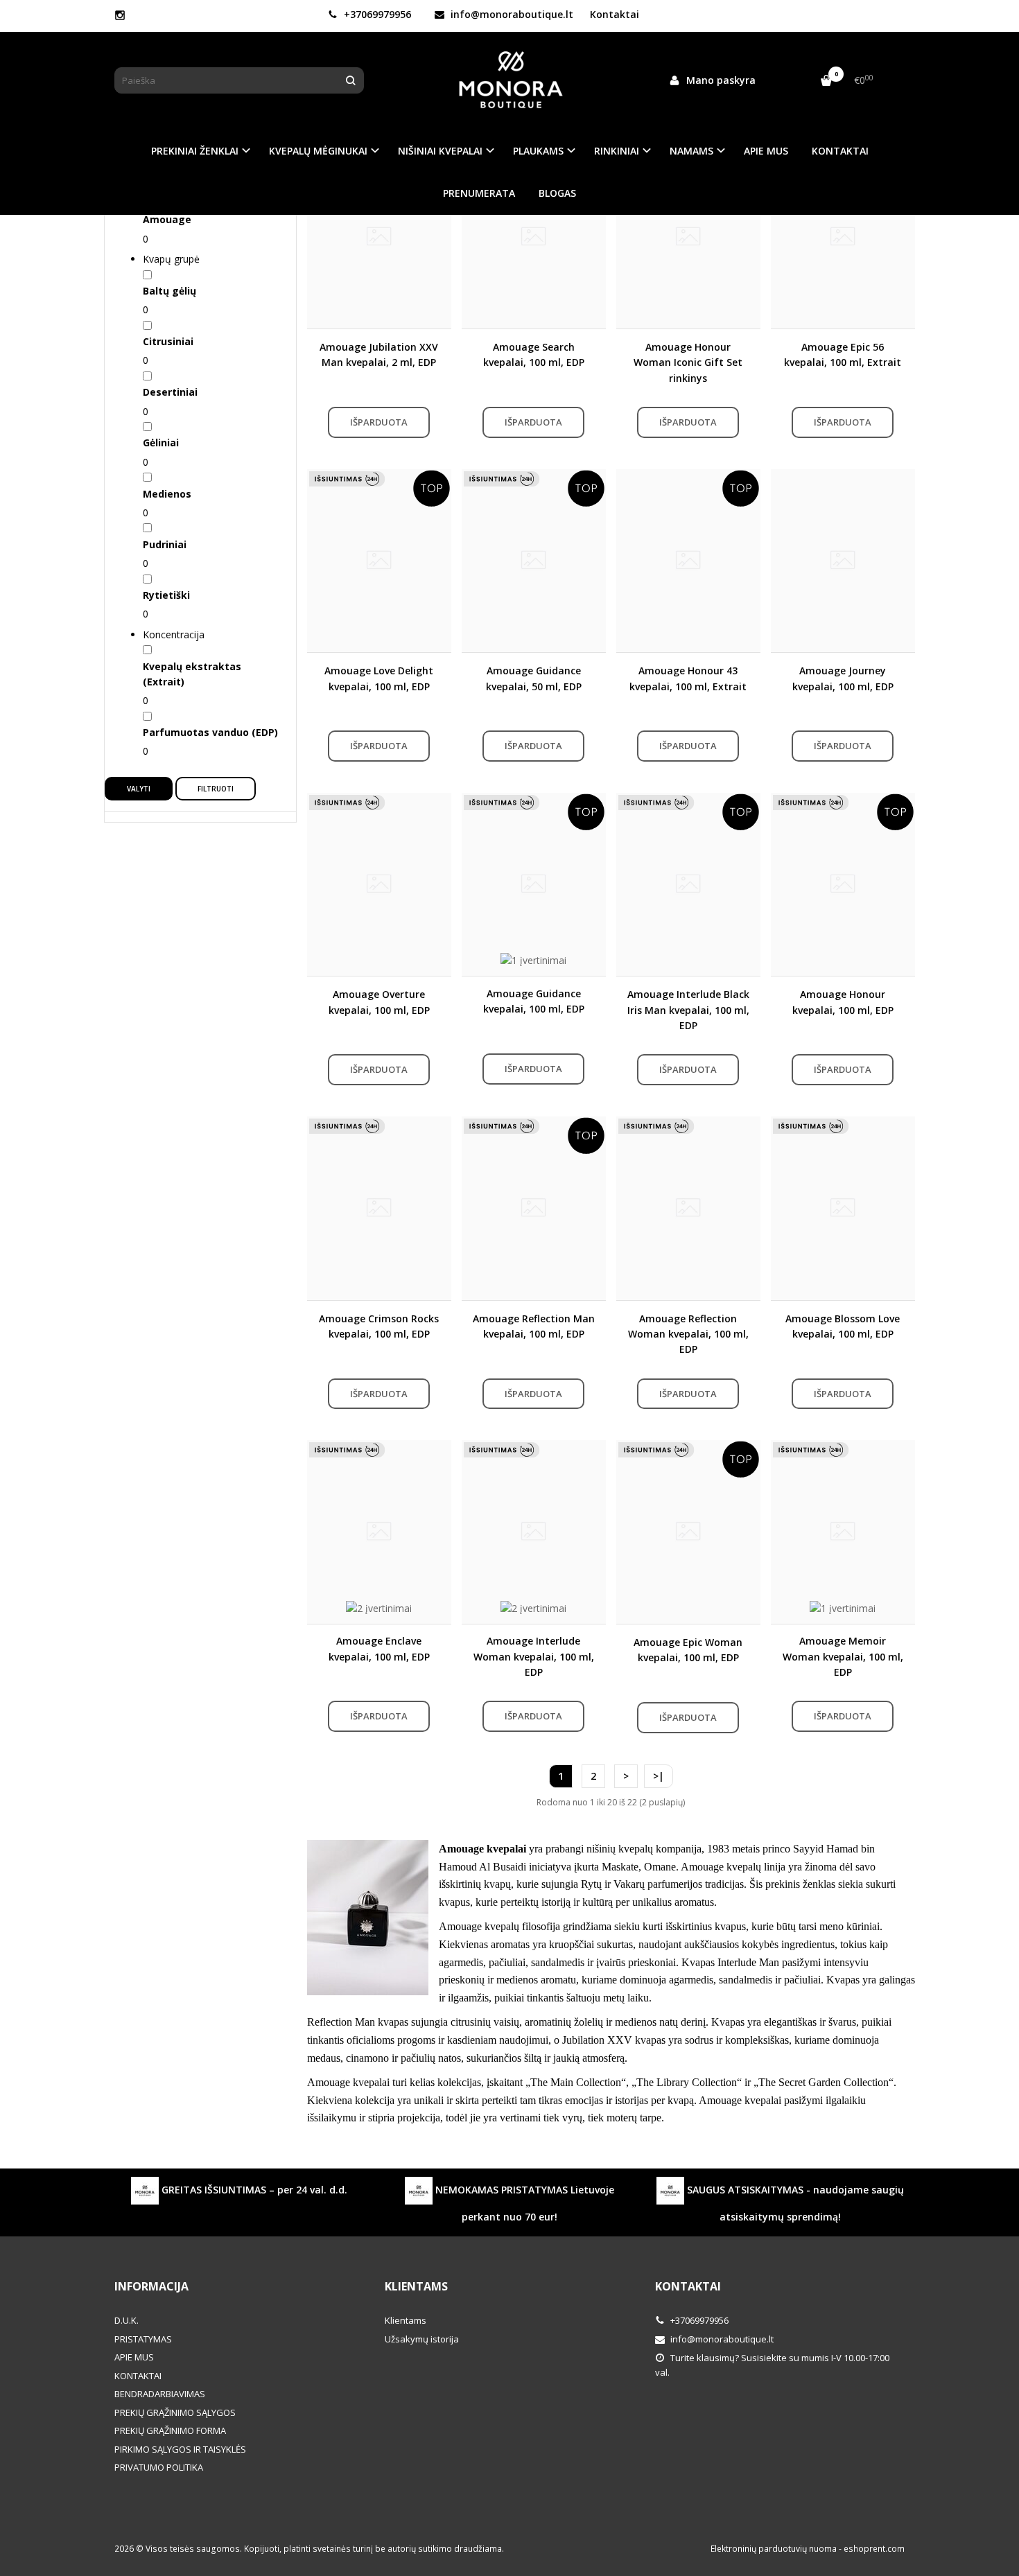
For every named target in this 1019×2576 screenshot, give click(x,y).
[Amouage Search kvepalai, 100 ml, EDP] (534, 237)
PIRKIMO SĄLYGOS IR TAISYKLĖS (180, 2449)
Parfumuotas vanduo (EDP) (210, 732)
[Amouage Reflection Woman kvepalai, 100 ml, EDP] (688, 1208)
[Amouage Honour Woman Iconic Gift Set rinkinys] (688, 237)
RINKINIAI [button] (617, 151)
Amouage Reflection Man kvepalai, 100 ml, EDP (534, 1326)
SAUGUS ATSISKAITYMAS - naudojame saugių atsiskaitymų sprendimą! (794, 2202)
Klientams (416, 2286)
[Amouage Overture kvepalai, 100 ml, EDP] (379, 884)
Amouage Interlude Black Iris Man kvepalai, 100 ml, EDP (688, 1010)
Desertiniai (170, 392)
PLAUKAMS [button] (538, 151)
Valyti (139, 789)
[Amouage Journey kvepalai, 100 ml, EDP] (843, 561)
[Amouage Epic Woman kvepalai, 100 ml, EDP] (688, 1532)
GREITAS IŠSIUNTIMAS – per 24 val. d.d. (253, 2189)
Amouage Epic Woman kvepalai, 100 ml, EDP (688, 1650)
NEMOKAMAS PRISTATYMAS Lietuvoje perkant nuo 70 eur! (523, 2202)
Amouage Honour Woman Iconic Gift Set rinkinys (688, 362)
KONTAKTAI (840, 151)
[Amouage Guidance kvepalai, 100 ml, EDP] (534, 884)
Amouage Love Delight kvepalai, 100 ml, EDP (379, 678)
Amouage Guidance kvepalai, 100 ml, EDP (534, 1001)
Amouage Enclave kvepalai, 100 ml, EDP (379, 1648)
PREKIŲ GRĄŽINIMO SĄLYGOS (175, 2412)
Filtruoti (216, 789)
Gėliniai (161, 443)
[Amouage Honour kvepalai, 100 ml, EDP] (843, 884)
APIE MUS (766, 151)
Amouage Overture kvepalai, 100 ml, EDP (379, 1002)
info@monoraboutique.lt (511, 14)
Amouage (167, 219)
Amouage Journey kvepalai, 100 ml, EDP (843, 678)
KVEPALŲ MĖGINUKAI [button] (318, 151)
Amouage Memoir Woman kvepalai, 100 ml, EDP (843, 1656)
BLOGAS (557, 193)
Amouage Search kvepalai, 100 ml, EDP (534, 354)
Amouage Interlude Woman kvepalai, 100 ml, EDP (534, 1656)
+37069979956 (376, 14)
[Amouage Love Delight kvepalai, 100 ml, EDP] (379, 561)
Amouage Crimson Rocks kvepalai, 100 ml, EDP (379, 1326)
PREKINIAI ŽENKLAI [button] (195, 151)
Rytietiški (166, 595)
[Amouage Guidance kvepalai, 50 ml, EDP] (534, 561)
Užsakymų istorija (422, 2339)
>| (659, 1776)
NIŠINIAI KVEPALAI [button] (440, 151)
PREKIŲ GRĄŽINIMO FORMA (170, 2430)
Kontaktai (615, 14)
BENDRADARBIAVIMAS (160, 2394)
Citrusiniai (168, 341)
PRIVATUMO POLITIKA (159, 2467)
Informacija (151, 2286)
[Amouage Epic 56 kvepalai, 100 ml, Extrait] (843, 237)
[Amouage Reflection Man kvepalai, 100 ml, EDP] (534, 1208)
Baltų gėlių (169, 291)
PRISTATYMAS (143, 2339)
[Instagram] (120, 15)
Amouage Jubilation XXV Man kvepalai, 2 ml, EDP (379, 354)
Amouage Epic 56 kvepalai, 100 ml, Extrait (843, 354)
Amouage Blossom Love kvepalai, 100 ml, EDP (843, 1326)
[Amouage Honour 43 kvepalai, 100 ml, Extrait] (688, 561)
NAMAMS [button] (691, 151)
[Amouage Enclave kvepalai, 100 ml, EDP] (379, 1532)
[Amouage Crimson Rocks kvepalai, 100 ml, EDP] (379, 1208)
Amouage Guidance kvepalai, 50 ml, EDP (534, 678)
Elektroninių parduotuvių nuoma (774, 2549)
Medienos (167, 494)
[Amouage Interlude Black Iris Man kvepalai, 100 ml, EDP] (688, 884)
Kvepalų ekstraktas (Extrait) (192, 674)
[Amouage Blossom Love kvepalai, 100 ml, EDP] (843, 1208)
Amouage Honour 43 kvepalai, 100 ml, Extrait (688, 678)
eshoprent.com (874, 2549)
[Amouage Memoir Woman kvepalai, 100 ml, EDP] (843, 1532)
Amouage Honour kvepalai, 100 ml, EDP (843, 1002)
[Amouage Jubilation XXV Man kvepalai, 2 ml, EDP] (379, 237)
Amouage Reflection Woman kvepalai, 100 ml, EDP (688, 1334)
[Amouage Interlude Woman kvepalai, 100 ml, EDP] (534, 1532)
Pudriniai (165, 544)
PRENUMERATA (479, 193)
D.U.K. (127, 2320)
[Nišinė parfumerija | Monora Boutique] (509, 80)
